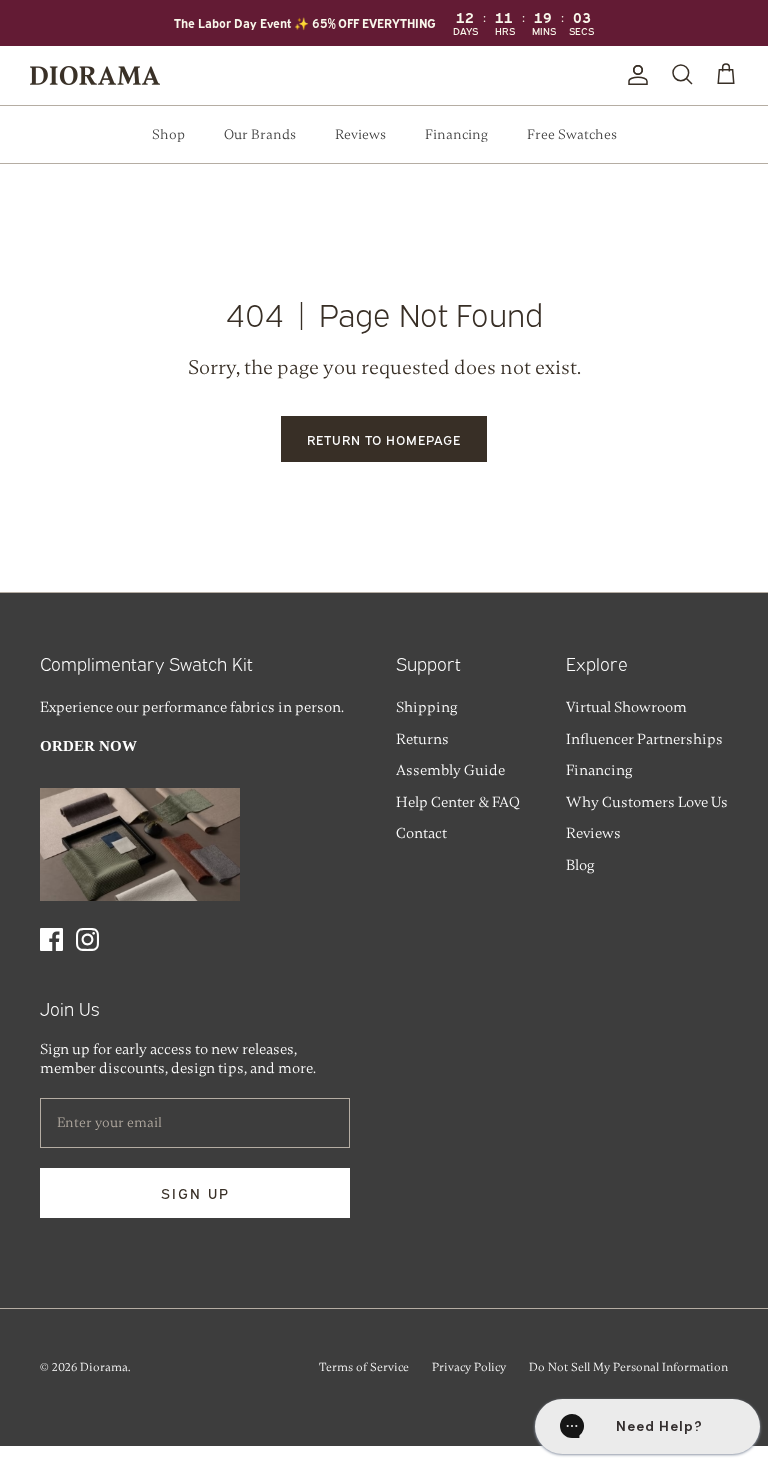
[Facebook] (51, 939)
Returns (422, 739)
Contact (421, 833)
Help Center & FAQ (458, 802)
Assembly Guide (450, 770)
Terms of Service (364, 1367)
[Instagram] (87, 939)
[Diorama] (95, 75)
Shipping (426, 707)
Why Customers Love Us (647, 802)
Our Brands (260, 134)
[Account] (634, 75)
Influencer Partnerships (644, 739)
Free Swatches (572, 134)
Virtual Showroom (626, 707)
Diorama (104, 1367)
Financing (456, 134)
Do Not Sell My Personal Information (628, 1367)
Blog (580, 865)
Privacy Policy (469, 1367)
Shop (168, 134)
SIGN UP (195, 1192)
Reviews (360, 134)
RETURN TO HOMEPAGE (384, 439)
